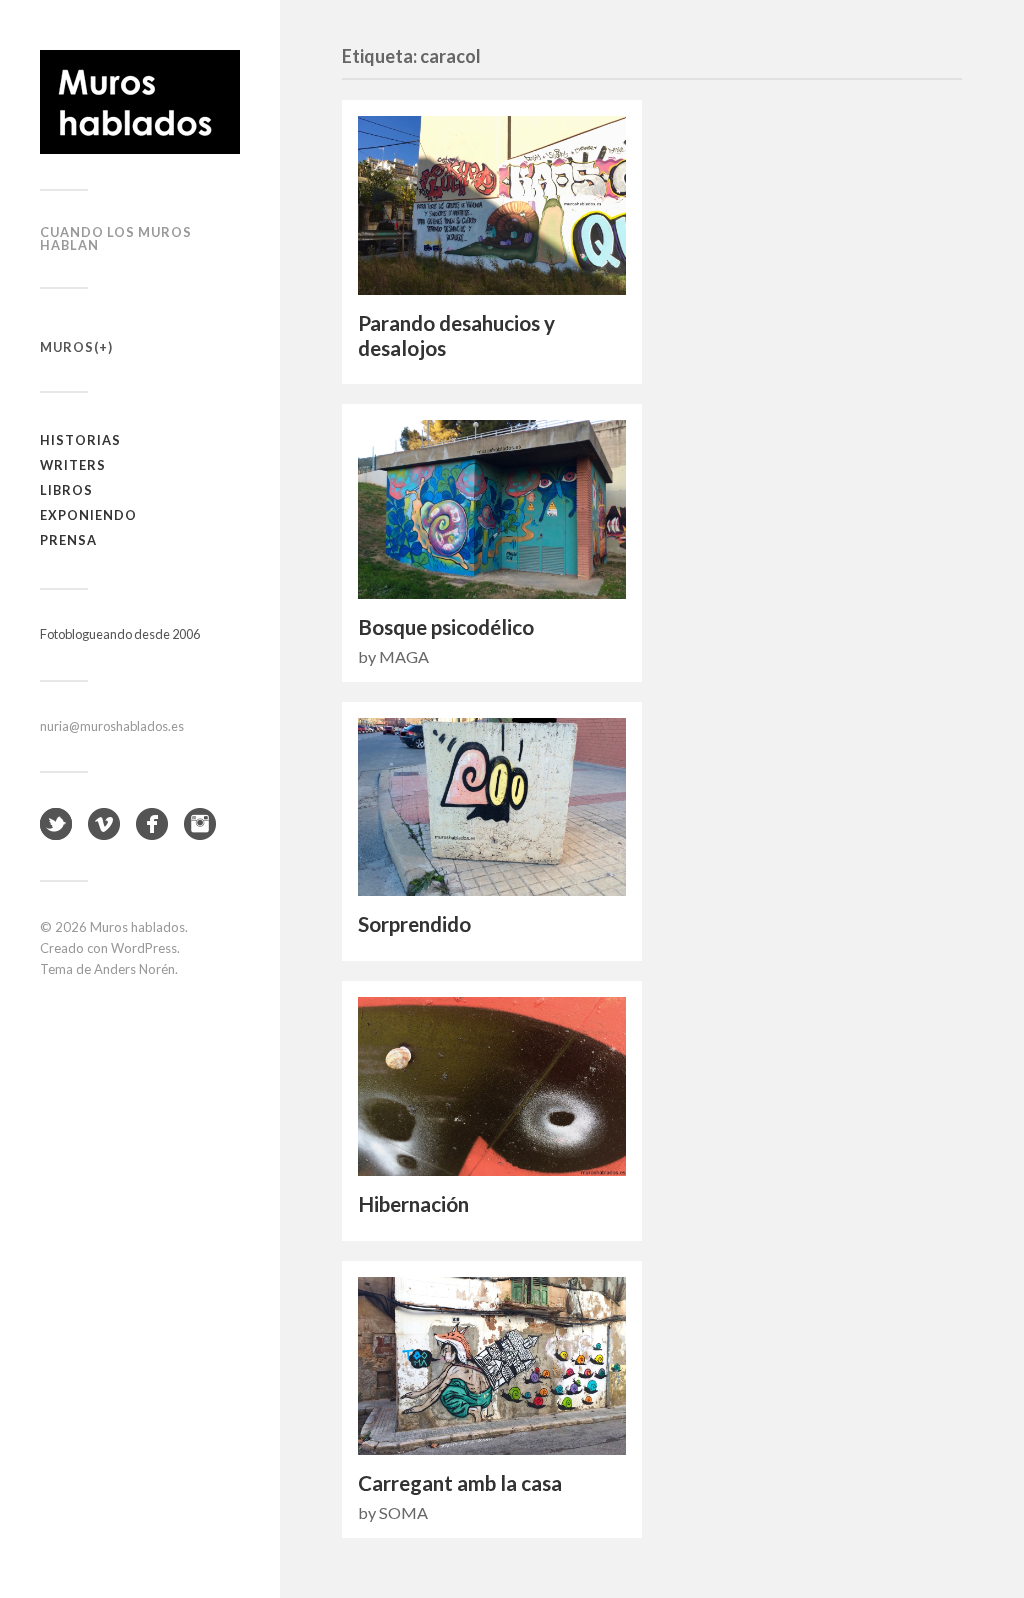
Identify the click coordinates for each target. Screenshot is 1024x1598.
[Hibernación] (492, 1086)
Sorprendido (414, 924)
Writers (73, 465)
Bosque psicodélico (446, 627)
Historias (80, 440)
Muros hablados (137, 927)
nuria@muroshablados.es (112, 726)
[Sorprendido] (492, 807)
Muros (67, 347)
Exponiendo (88, 515)
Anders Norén (134, 969)
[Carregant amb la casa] (492, 1366)
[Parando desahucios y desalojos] (492, 205)
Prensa (68, 540)
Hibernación (413, 1204)
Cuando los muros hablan (116, 238)
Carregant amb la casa (460, 1483)
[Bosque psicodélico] (492, 509)
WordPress (144, 948)
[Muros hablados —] (140, 102)
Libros (66, 490)
